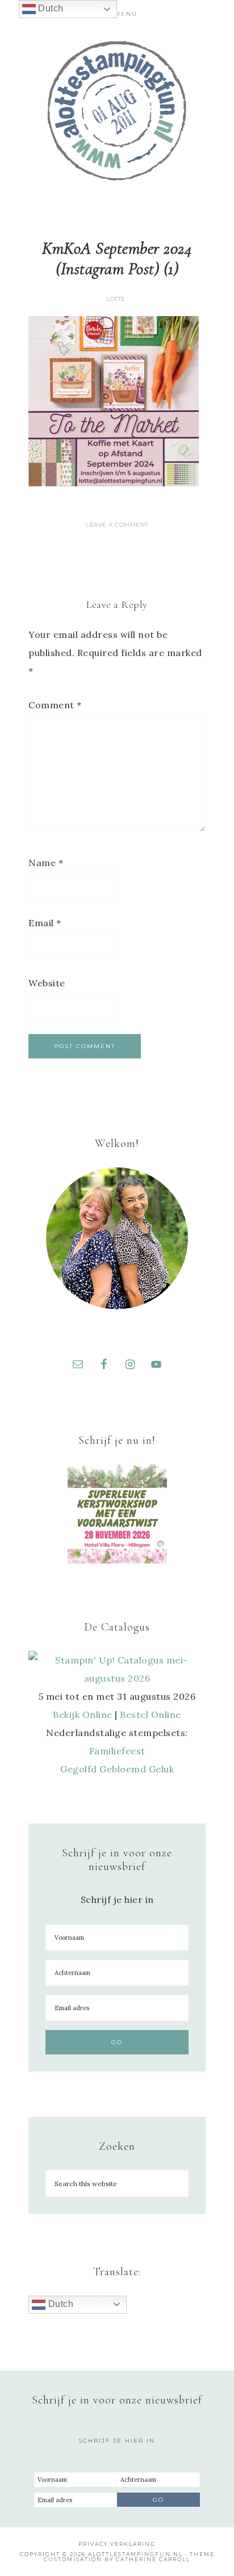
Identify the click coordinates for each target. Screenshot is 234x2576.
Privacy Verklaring (117, 2544)
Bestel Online (151, 1714)
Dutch (59, 2304)
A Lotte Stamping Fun (117, 111)
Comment (55, 705)
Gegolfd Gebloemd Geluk (117, 1769)
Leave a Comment (117, 525)
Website (47, 983)
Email (45, 923)
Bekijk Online (83, 1714)
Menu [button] (126, 14)
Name (46, 863)
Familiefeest (117, 1751)
